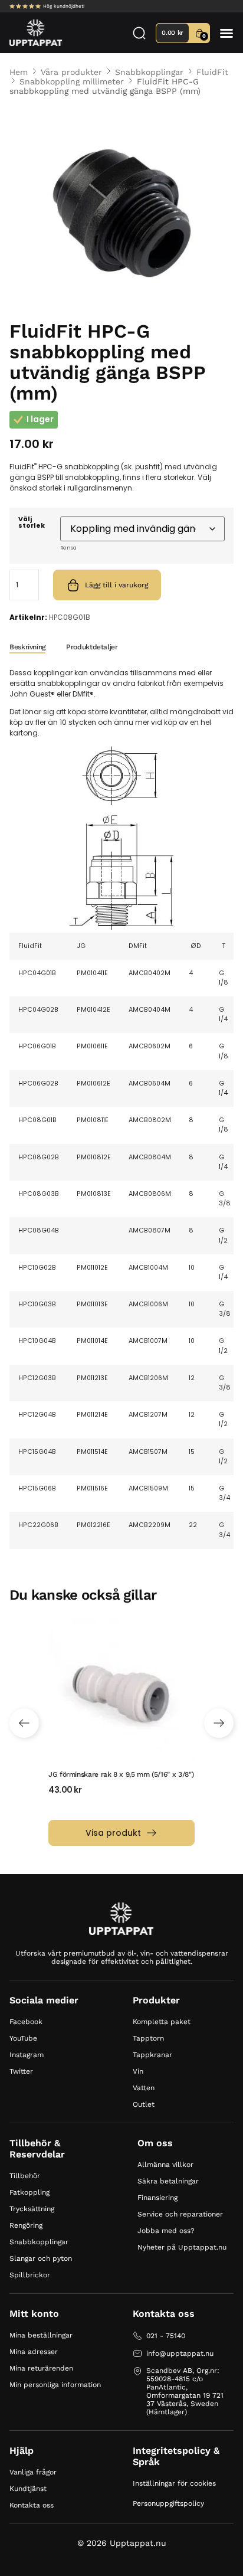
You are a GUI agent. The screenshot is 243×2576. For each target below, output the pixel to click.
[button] (226, 33)
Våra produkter (71, 72)
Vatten (144, 2088)
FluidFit (212, 72)
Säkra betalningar (168, 2181)
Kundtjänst (28, 2489)
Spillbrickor (30, 2275)
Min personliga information (55, 2385)
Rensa (68, 548)
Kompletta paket (162, 2022)
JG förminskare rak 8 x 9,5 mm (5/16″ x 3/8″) (121, 1774)
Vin (138, 2071)
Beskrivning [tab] (27, 647)
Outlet (144, 2104)
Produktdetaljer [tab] (92, 647)
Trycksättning (32, 2209)
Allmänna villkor (165, 2165)
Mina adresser (34, 2352)
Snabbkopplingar (149, 72)
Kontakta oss (32, 2505)
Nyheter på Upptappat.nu (182, 2247)
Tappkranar (152, 2055)
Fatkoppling (29, 2192)
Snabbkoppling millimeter (72, 81)
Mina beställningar (41, 2335)
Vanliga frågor (33, 2472)
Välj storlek (32, 523)
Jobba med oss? (166, 2231)
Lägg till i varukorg (116, 585)
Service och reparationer (180, 2214)
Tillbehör (25, 2176)
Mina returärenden (41, 2368)
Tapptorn (148, 2038)
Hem (19, 72)
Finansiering (157, 2198)
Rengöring (26, 2225)
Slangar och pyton (41, 2258)
